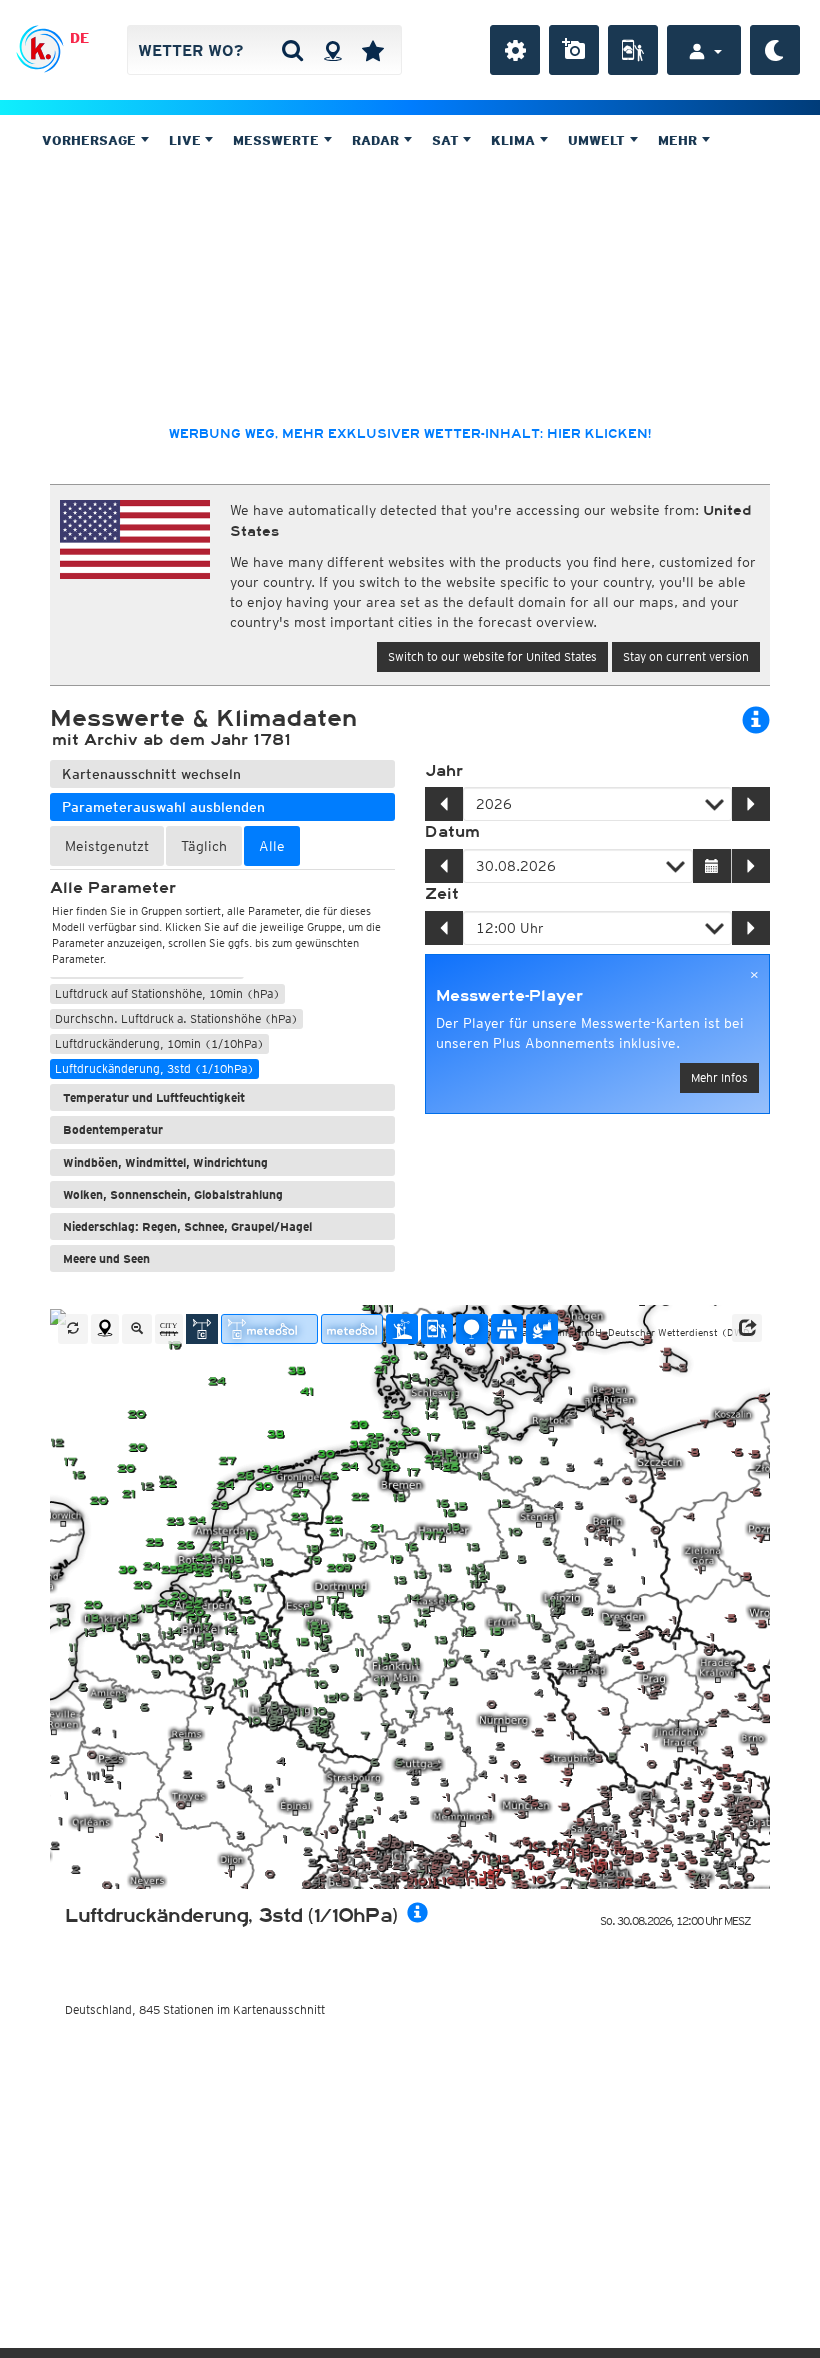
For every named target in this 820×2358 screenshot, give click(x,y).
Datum (452, 832)
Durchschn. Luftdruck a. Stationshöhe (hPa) (176, 1018)
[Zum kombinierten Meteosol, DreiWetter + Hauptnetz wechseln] (269, 1329)
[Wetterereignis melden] (633, 50)
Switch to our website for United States (492, 656)
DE (79, 38)
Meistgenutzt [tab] (107, 846)
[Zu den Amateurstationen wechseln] (402, 1329)
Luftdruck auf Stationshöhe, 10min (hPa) (167, 993)
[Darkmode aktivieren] (775, 50)
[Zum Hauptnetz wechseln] (202, 1329)
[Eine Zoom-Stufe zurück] (137, 1329)
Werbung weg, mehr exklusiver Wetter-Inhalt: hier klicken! (410, 434)
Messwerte (278, 140)
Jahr (444, 771)
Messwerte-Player (509, 996)
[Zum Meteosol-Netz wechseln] (352, 1329)
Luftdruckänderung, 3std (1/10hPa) (154, 1068)
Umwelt (598, 140)
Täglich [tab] (204, 846)
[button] (747, 1328)
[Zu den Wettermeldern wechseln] (437, 1329)
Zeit (442, 894)
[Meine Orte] (373, 50)
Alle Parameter (113, 888)
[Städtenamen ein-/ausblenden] (169, 1329)
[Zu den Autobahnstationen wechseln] (507, 1329)
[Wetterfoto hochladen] (574, 50)
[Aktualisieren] (73, 1329)
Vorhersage (91, 140)
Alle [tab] (272, 846)
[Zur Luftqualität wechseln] (542, 1329)
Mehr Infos (719, 1077)
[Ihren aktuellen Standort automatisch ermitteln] (332, 50)
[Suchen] (292, 50)
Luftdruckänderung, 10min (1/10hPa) (159, 1043)
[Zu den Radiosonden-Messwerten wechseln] (472, 1329)
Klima (515, 140)
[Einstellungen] (515, 50)
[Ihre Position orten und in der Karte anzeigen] (105, 1329)
